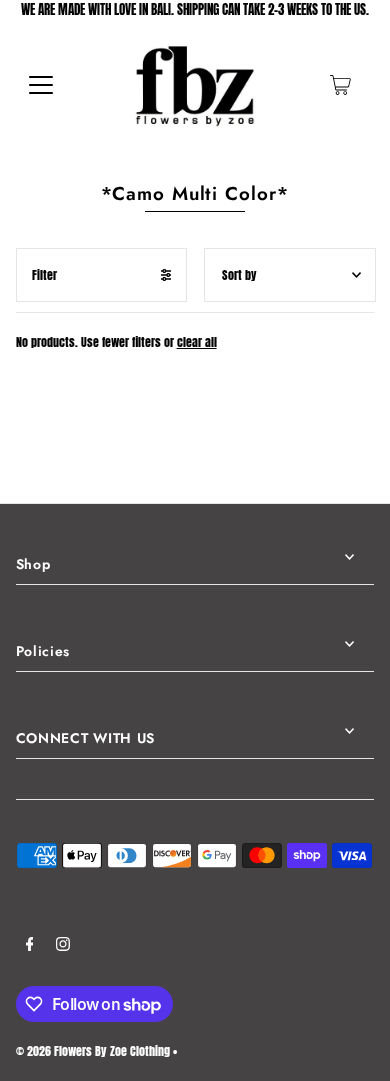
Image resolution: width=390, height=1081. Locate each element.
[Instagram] (63, 946)
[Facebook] (30, 946)
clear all (197, 342)
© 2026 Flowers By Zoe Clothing (93, 1051)
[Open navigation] (41, 85)
